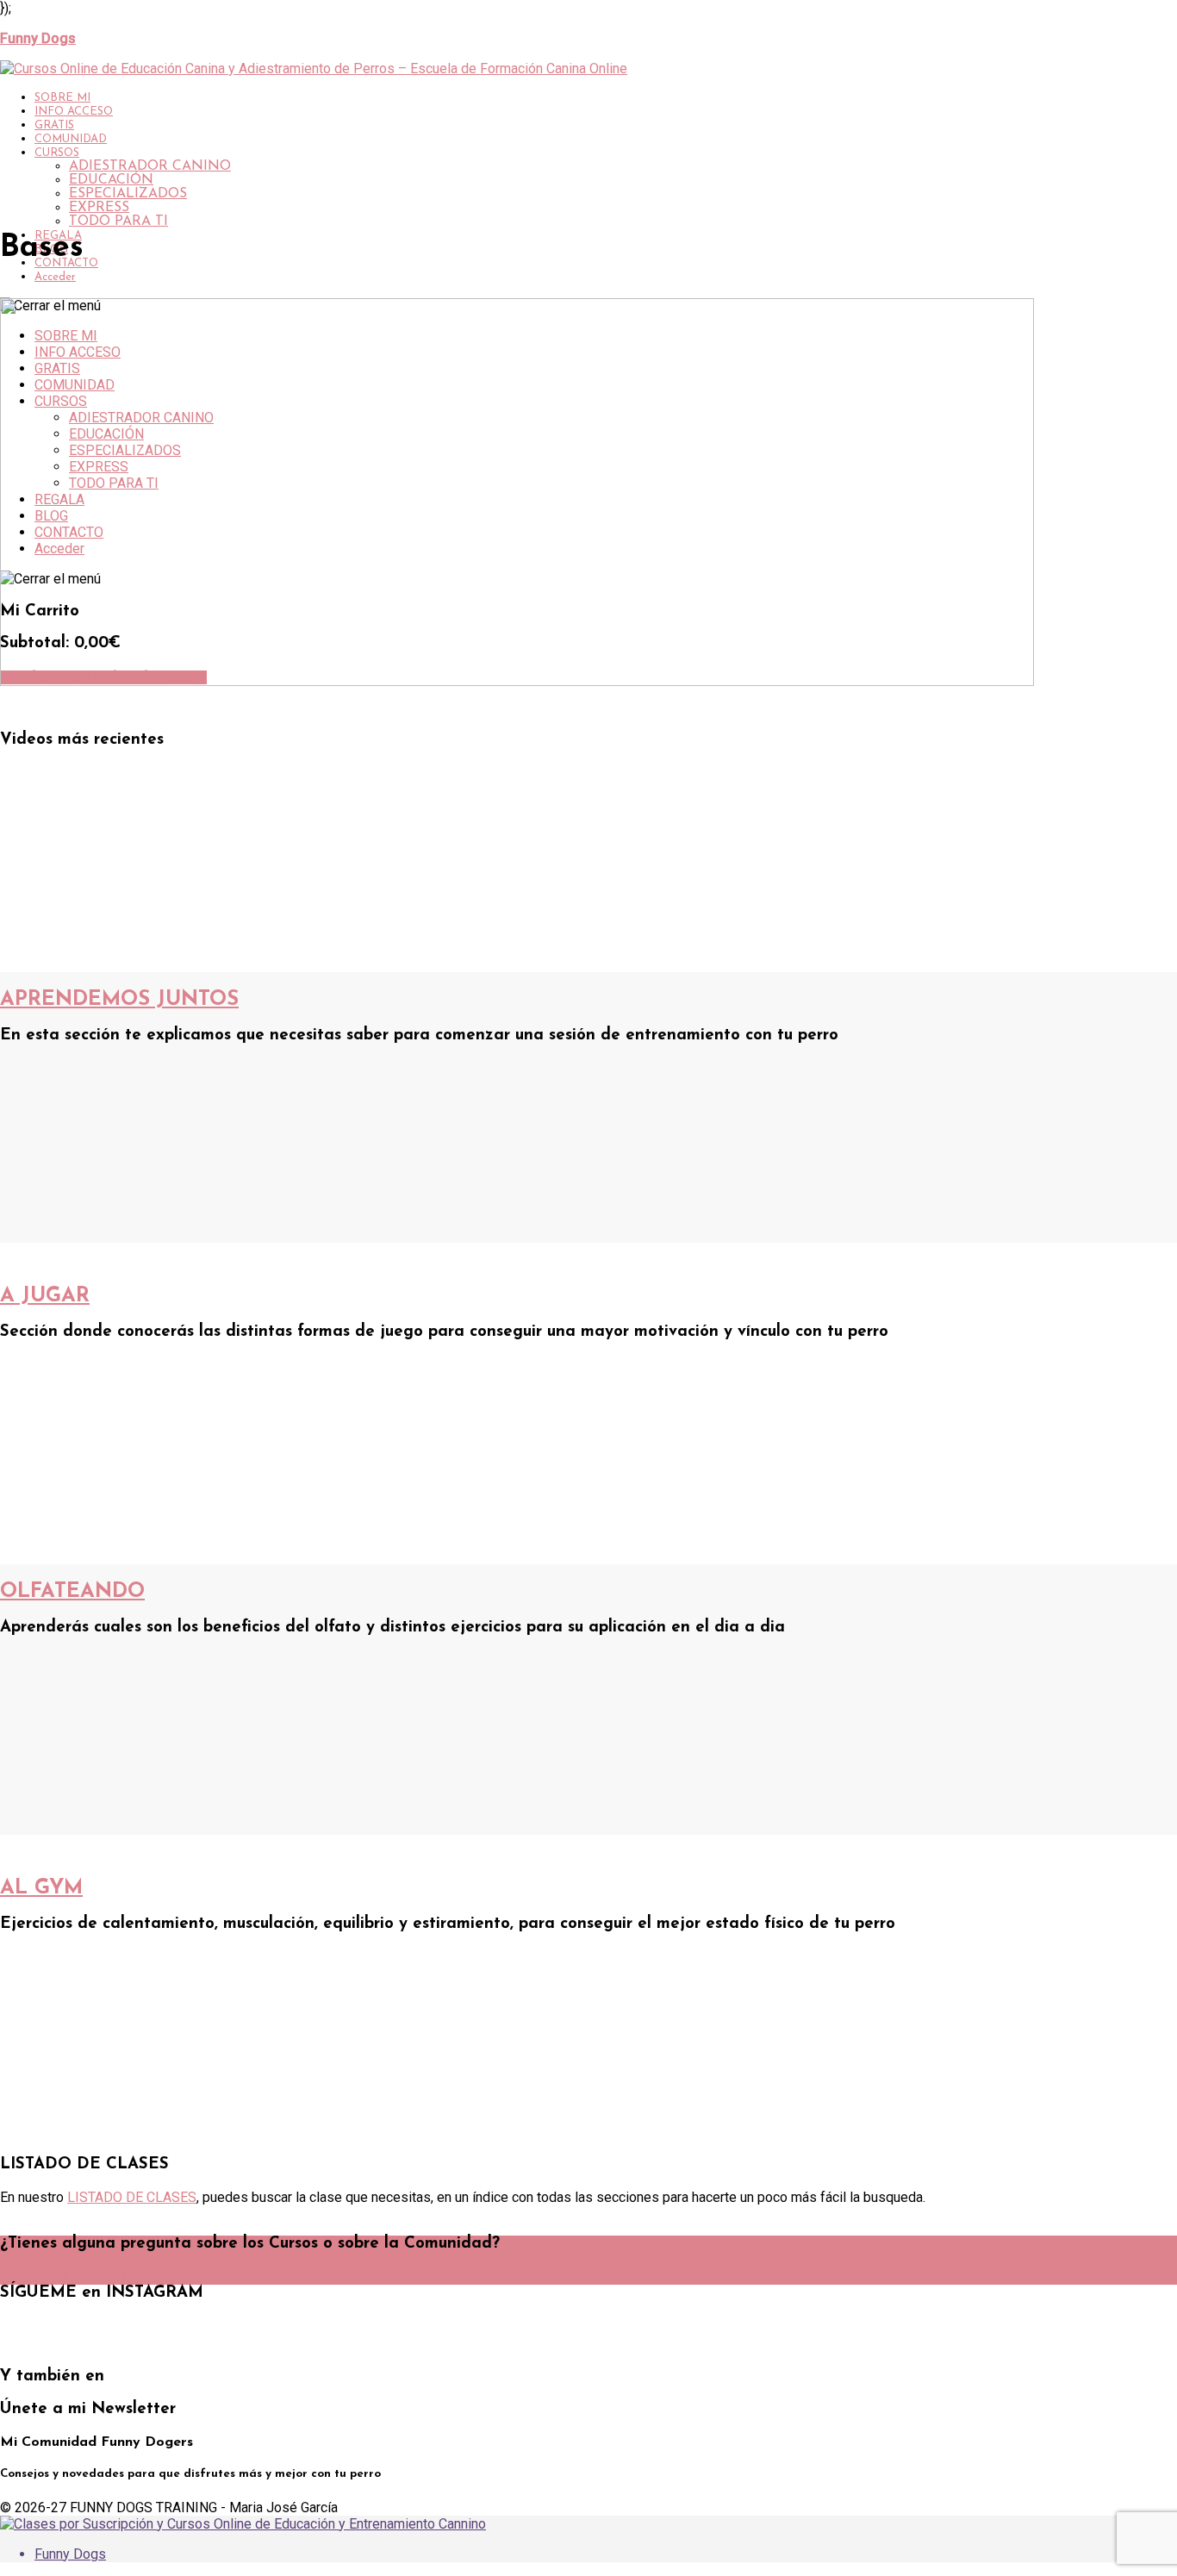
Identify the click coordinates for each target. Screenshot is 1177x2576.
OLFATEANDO (72, 1592)
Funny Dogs (70, 2554)
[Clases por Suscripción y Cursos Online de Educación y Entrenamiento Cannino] (243, 2524)
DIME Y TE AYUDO (63, 2278)
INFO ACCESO (74, 112)
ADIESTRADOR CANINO (150, 166)
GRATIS (54, 125)
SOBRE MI (62, 98)
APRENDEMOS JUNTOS (119, 1000)
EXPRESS (99, 208)
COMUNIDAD (71, 139)
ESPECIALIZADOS (128, 194)
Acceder (55, 277)
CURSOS (57, 153)
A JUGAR (45, 1296)
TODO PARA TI (118, 221)
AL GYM (41, 1888)
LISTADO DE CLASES (132, 2197)
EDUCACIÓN (111, 180)
